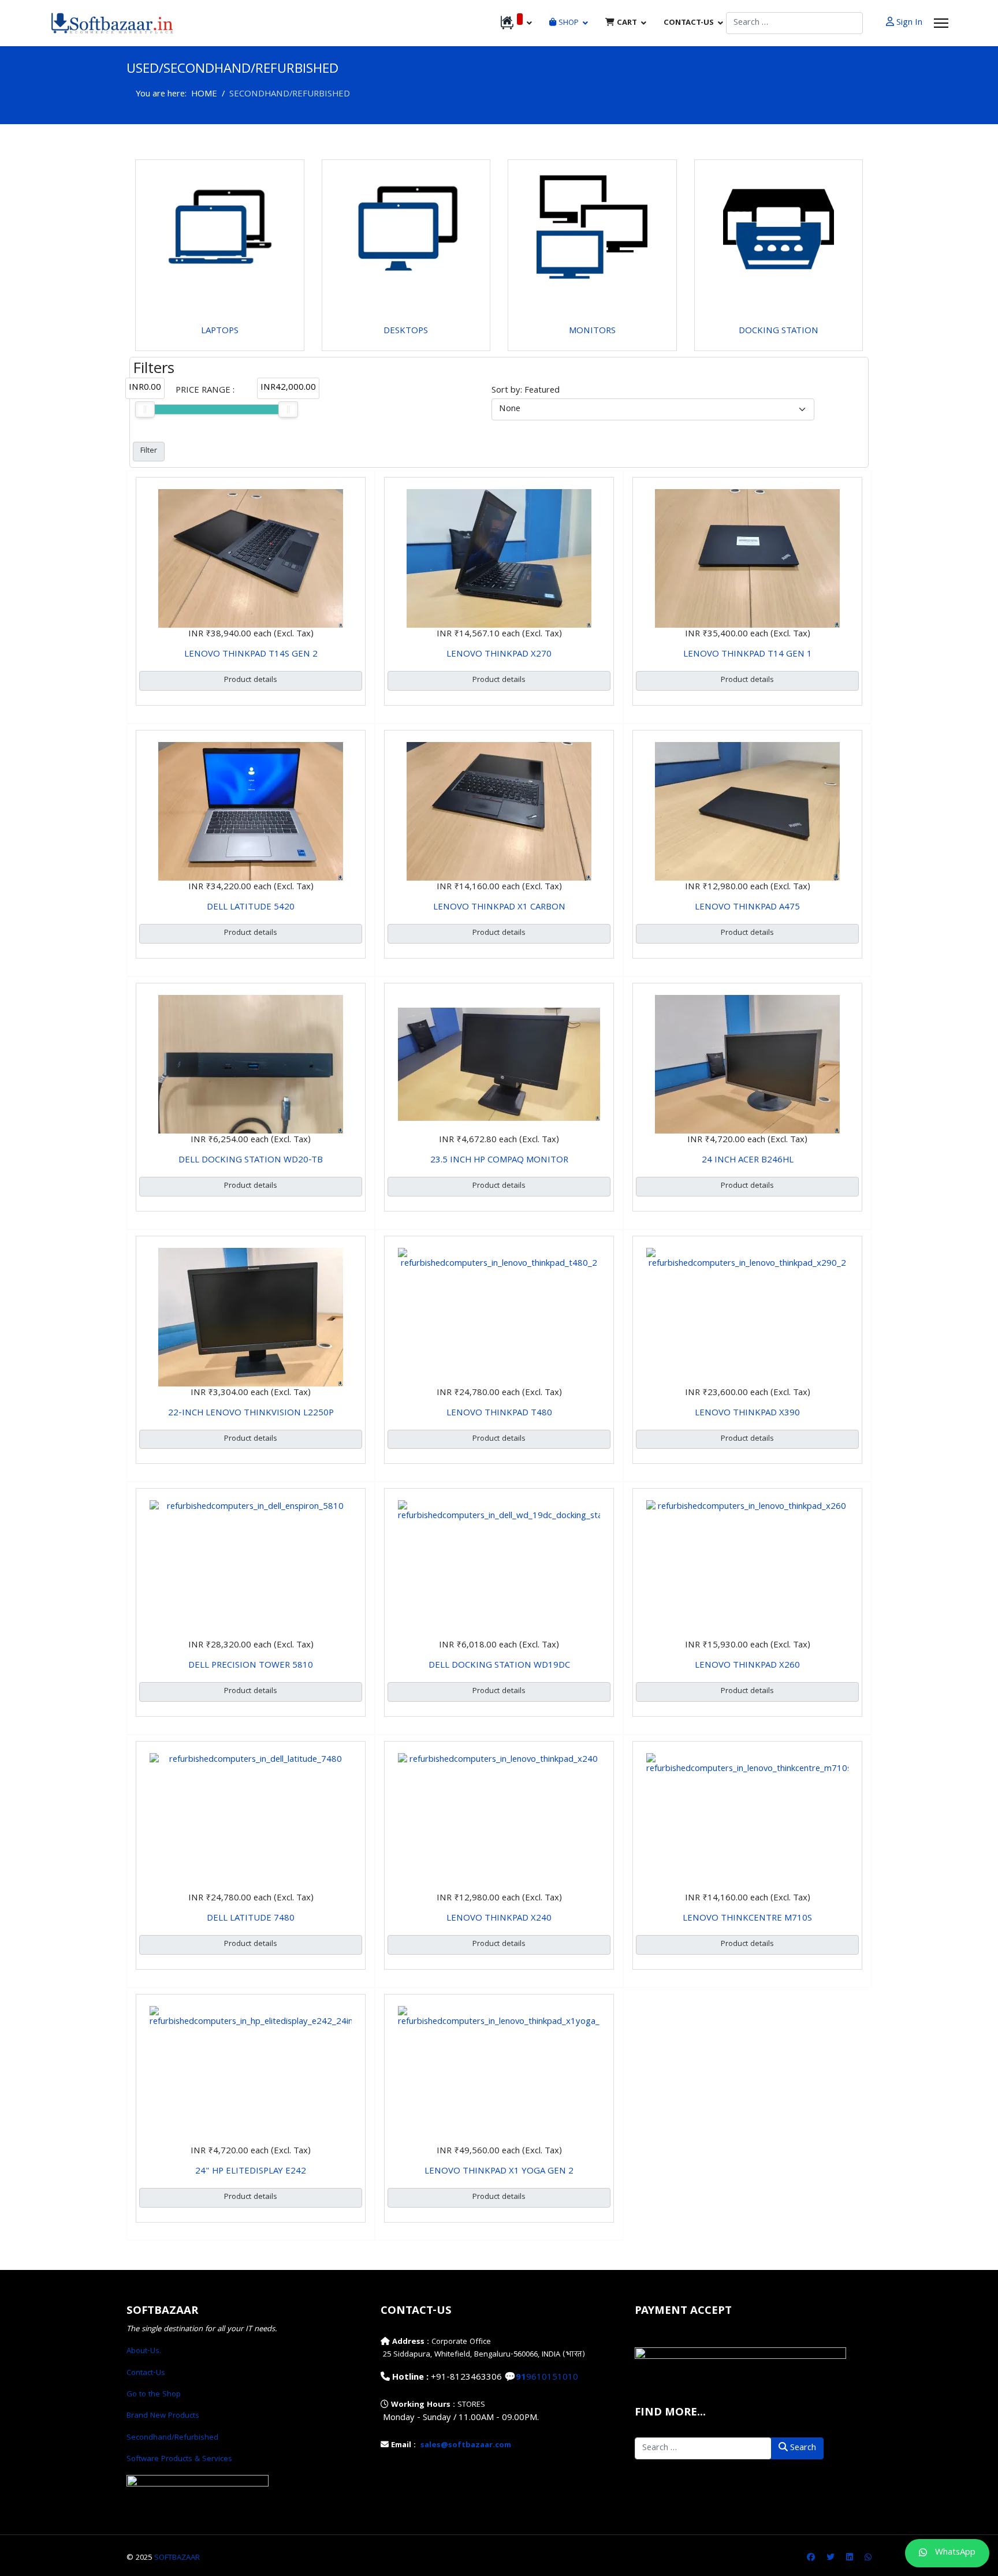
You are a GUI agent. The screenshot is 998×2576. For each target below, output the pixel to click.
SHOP (567, 23)
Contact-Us (146, 2373)
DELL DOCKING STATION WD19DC (499, 1666)
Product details (251, 680)
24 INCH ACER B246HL (748, 1161)
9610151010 (552, 2378)
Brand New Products (163, 2416)
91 (521, 2378)
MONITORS (592, 331)
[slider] (145, 409)
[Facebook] (811, 2558)
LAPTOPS (220, 331)
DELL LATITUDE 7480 (251, 1919)
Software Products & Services (179, 2459)
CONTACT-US (689, 23)
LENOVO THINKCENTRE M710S (747, 1919)
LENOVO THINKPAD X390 (747, 1414)
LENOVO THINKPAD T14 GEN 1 (748, 655)
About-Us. (144, 2351)
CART (626, 23)
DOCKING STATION (779, 331)
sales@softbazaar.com (466, 2445)
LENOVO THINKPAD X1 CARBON (499, 908)
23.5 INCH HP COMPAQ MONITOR (499, 1161)
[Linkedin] (850, 2558)
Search (802, 2448)
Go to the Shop (154, 2395)
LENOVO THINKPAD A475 (747, 908)
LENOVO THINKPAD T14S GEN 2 (251, 655)
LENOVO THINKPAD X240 (499, 1919)
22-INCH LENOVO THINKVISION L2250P (251, 1414)
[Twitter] (831, 2558)
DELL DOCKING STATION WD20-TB (251, 1161)
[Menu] (941, 23)
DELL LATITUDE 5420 (251, 908)
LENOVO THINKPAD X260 (747, 1666)
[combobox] (794, 23)
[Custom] (868, 2558)
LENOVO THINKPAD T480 (499, 1414)
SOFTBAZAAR (177, 2558)
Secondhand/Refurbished (172, 2438)
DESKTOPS (406, 331)
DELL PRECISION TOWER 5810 (251, 1666)
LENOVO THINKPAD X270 (499, 655)
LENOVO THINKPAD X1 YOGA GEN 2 (499, 2172)
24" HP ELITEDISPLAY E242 (251, 2172)
